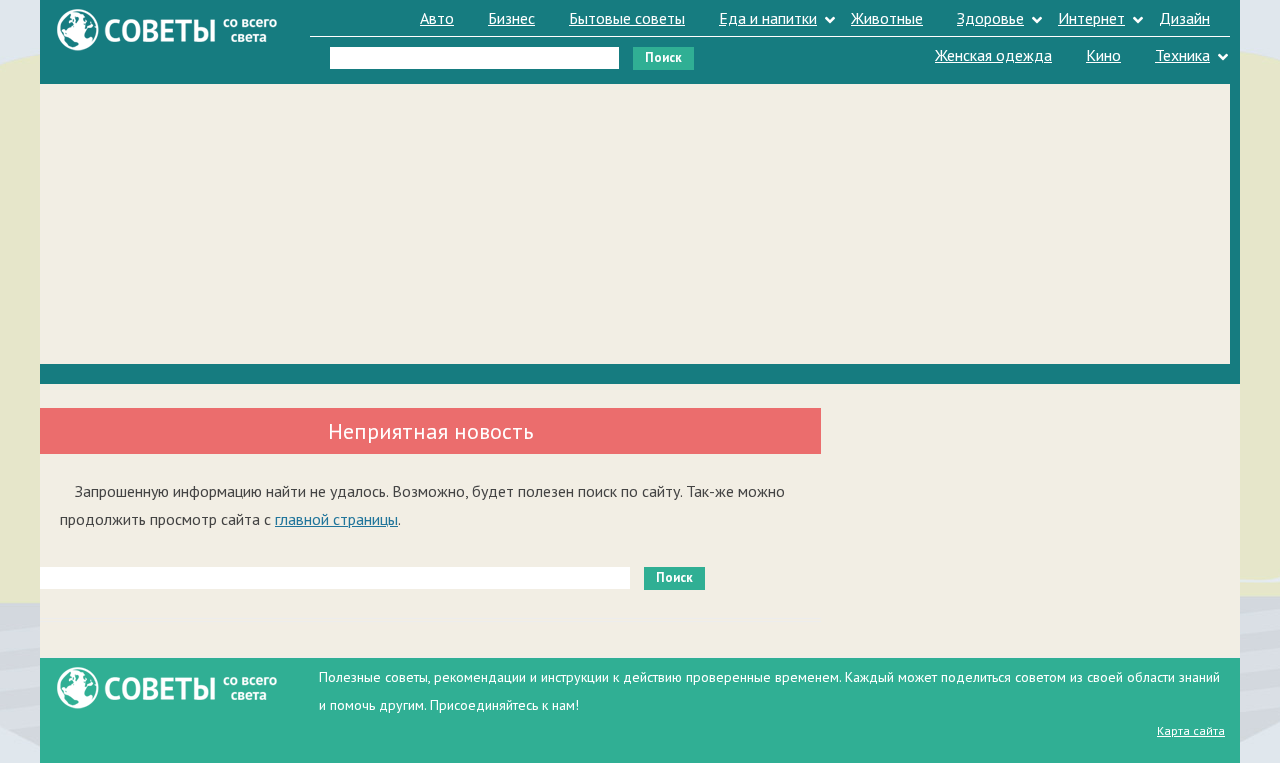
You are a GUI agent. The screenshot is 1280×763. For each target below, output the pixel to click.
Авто (437, 18)
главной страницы (336, 519)
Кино (1103, 55)
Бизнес (511, 18)
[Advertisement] (635, 224)
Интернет (1091, 18)
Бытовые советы (627, 18)
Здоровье (990, 18)
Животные (887, 18)
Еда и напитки (768, 18)
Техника (1182, 55)
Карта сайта (1191, 730)
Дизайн (1184, 18)
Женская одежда (993, 55)
